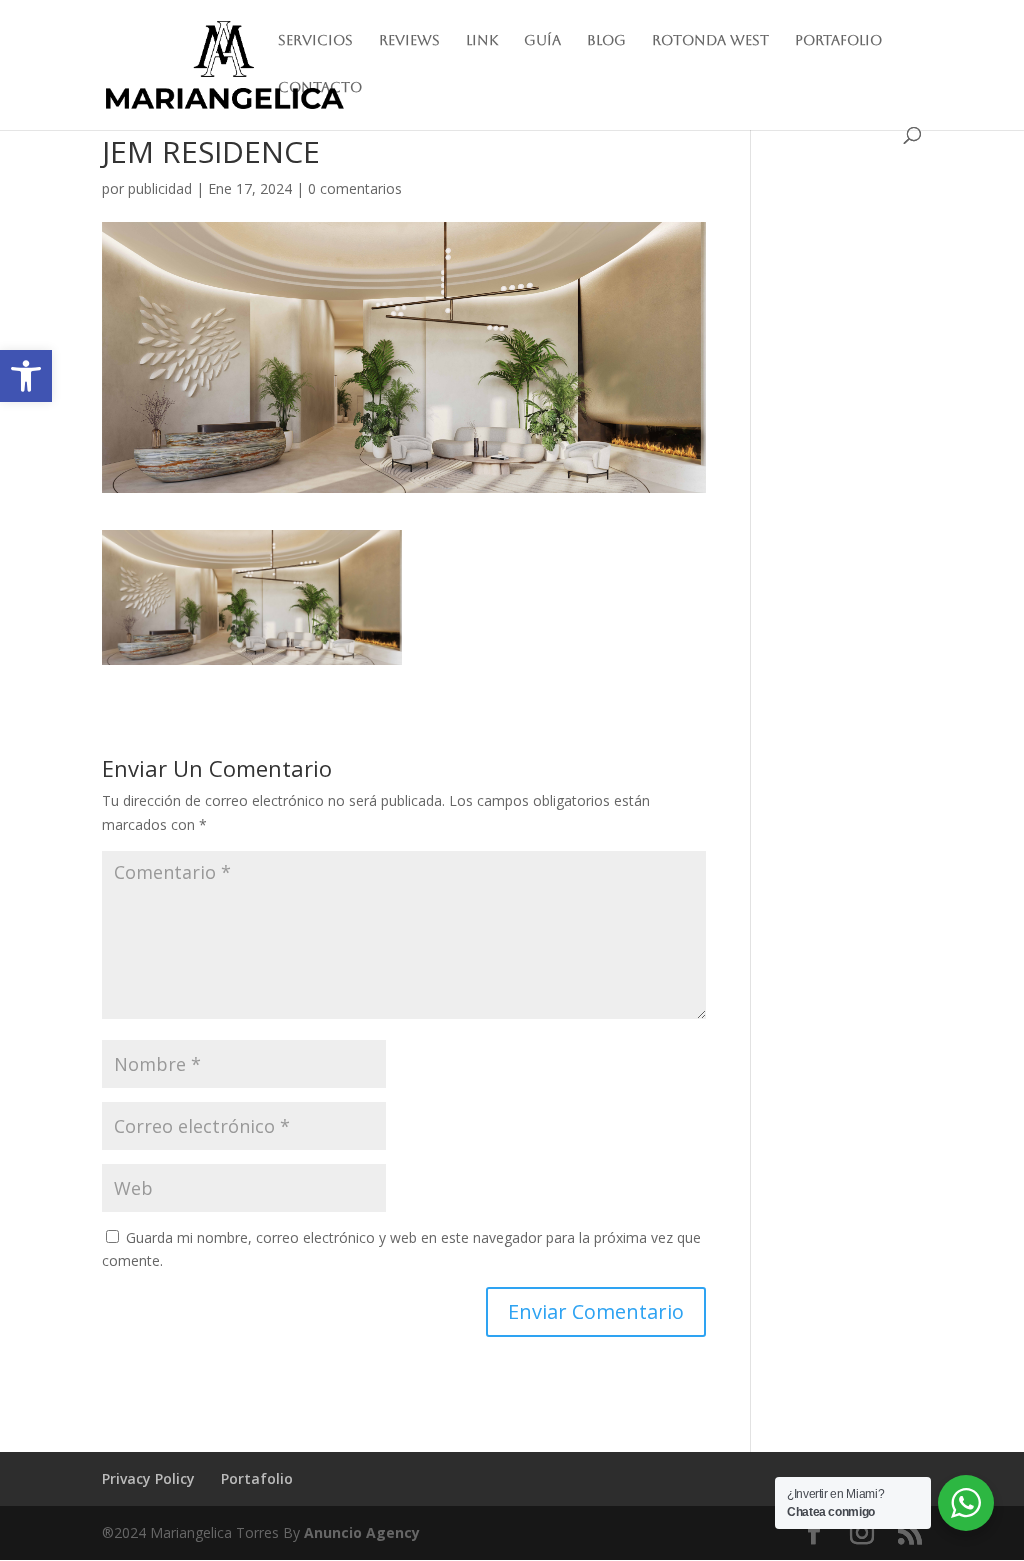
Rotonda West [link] (710, 40)
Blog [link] (606, 40)
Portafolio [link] (838, 40)
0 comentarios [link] (355, 188)
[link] (26, 376)
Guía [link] (542, 40)
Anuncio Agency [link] (362, 1532)
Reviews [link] (409, 40)
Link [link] (482, 40)
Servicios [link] (315, 40)
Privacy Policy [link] (148, 1478)
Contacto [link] (320, 87)
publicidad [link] (160, 188)
